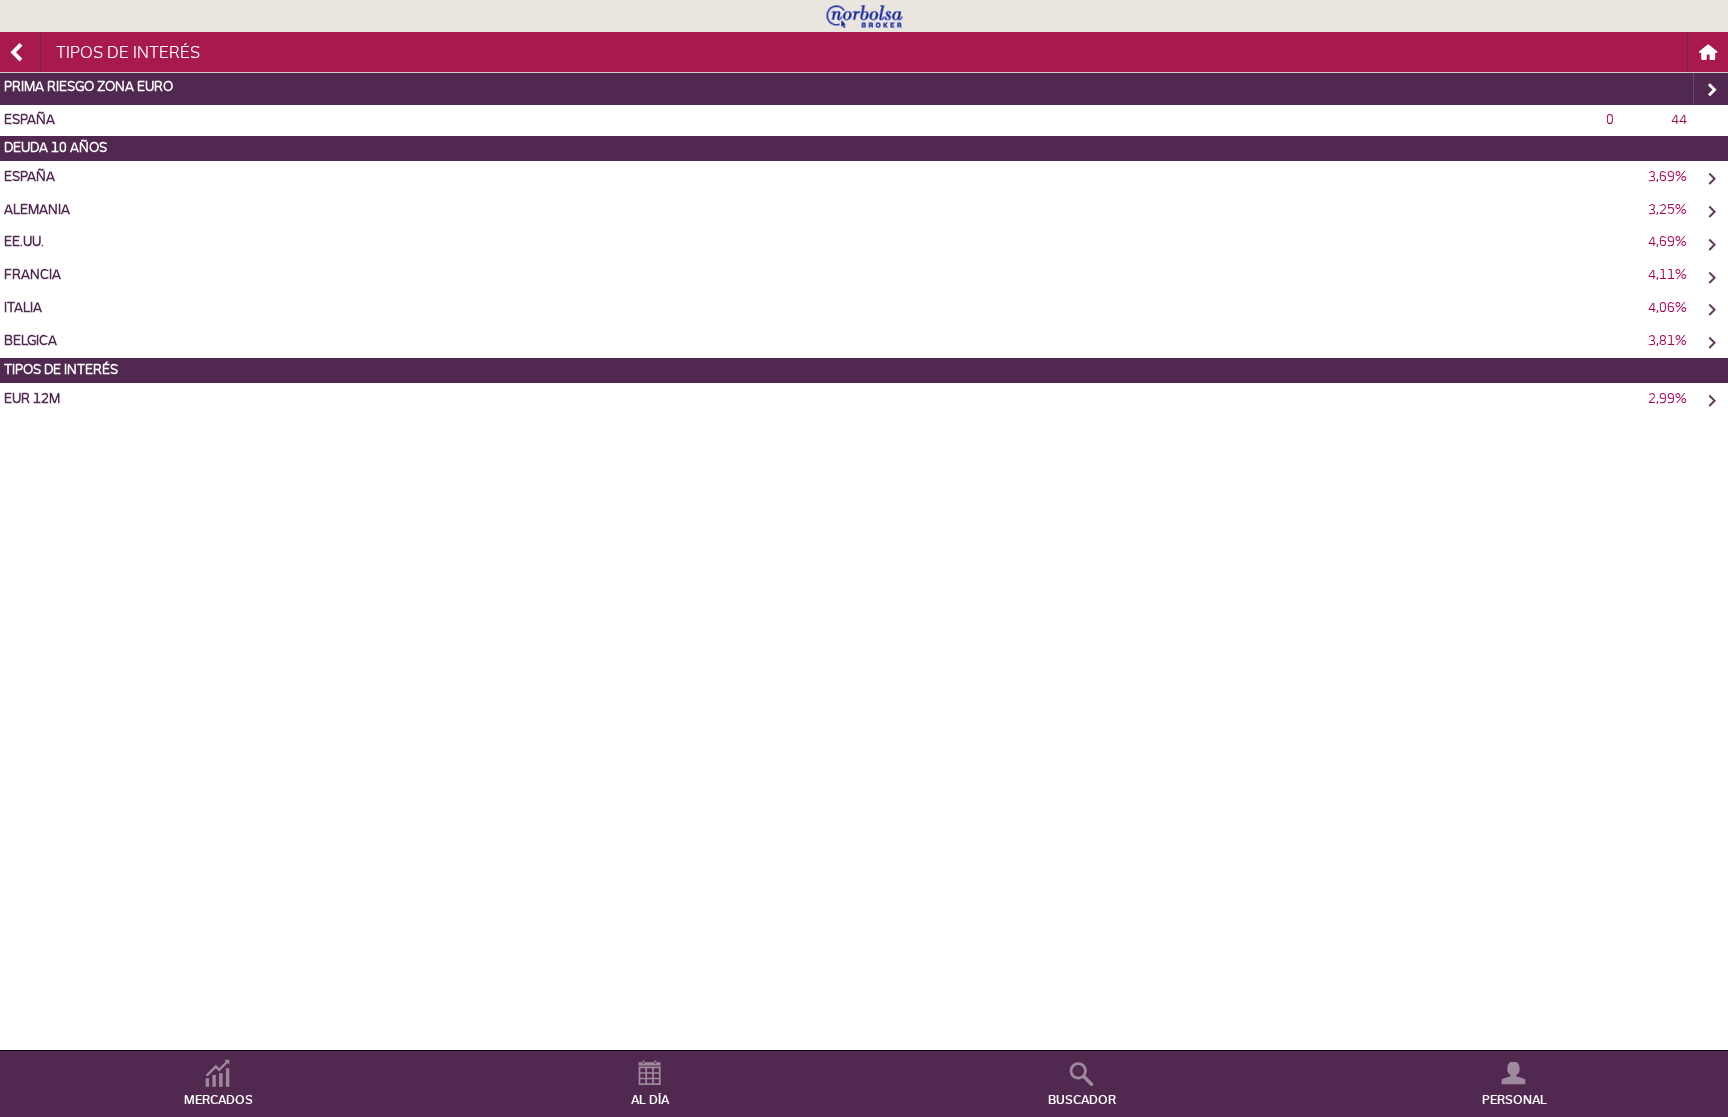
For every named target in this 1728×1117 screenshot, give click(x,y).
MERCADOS (218, 1100)
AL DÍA (650, 1100)
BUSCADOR (1082, 1100)
